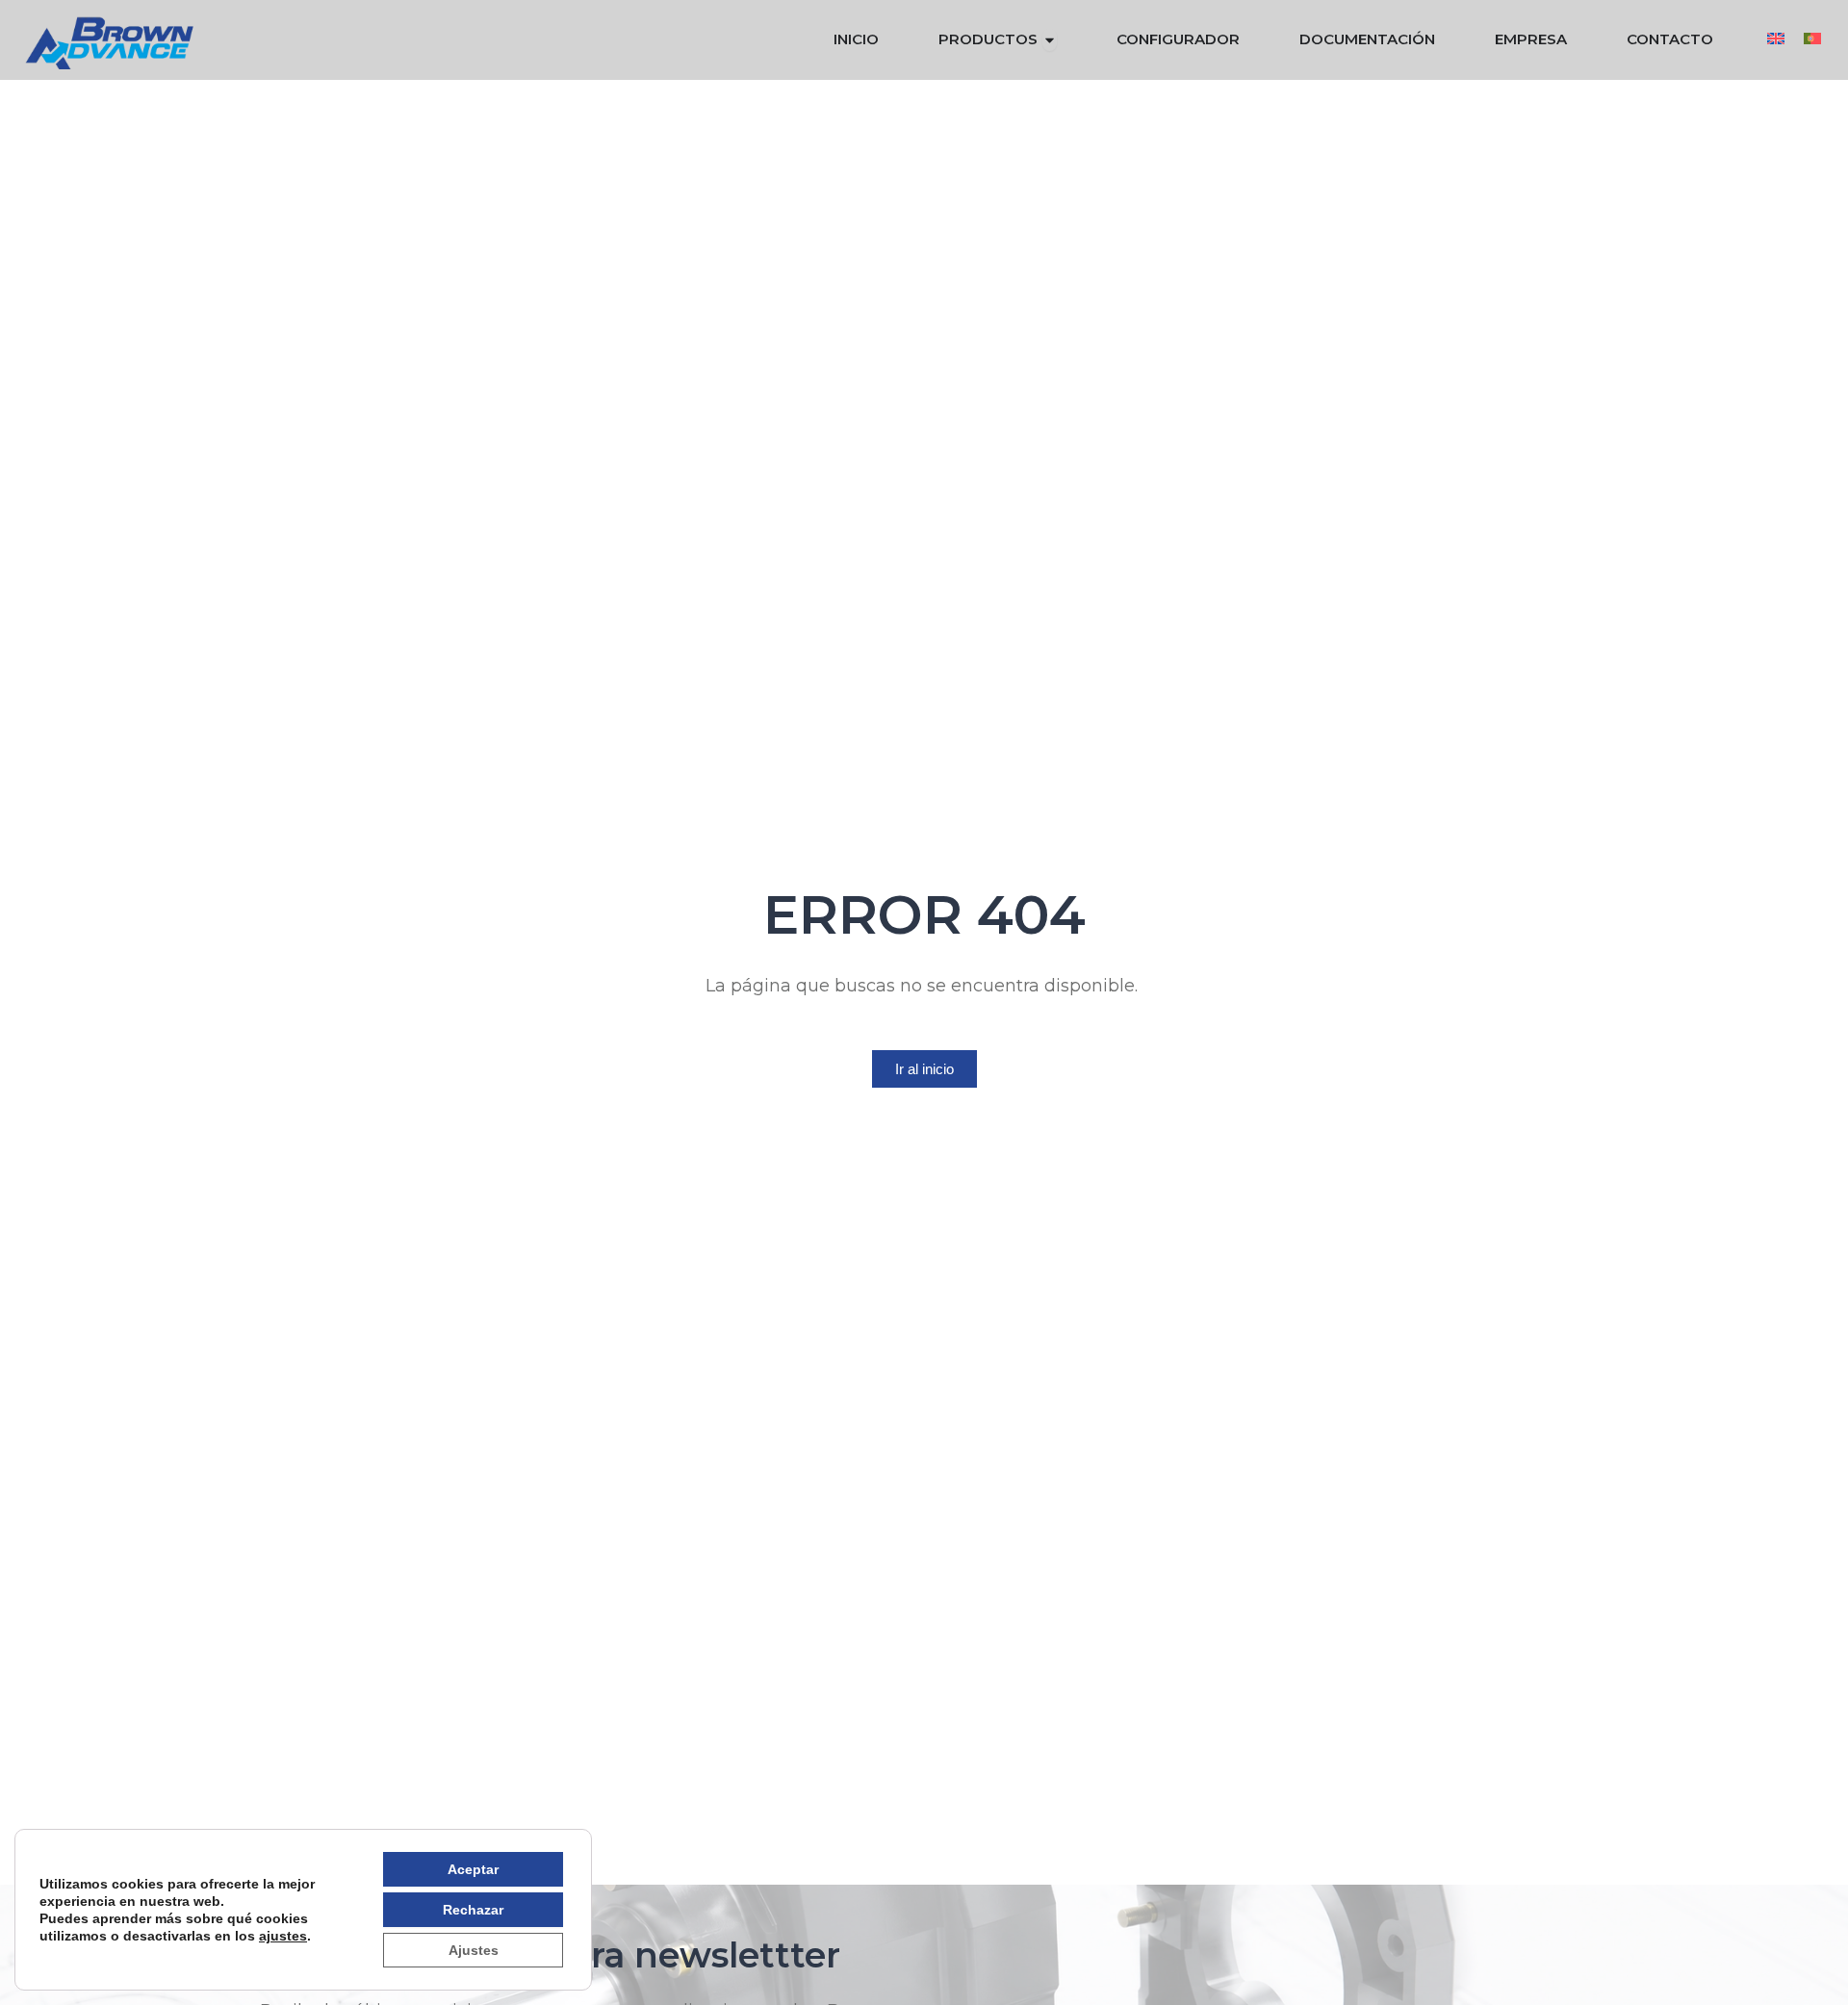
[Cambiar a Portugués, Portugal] (1812, 38)
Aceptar (473, 1869)
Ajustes (474, 1950)
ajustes (283, 1936)
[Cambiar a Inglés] (1776, 38)
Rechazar (473, 1910)
